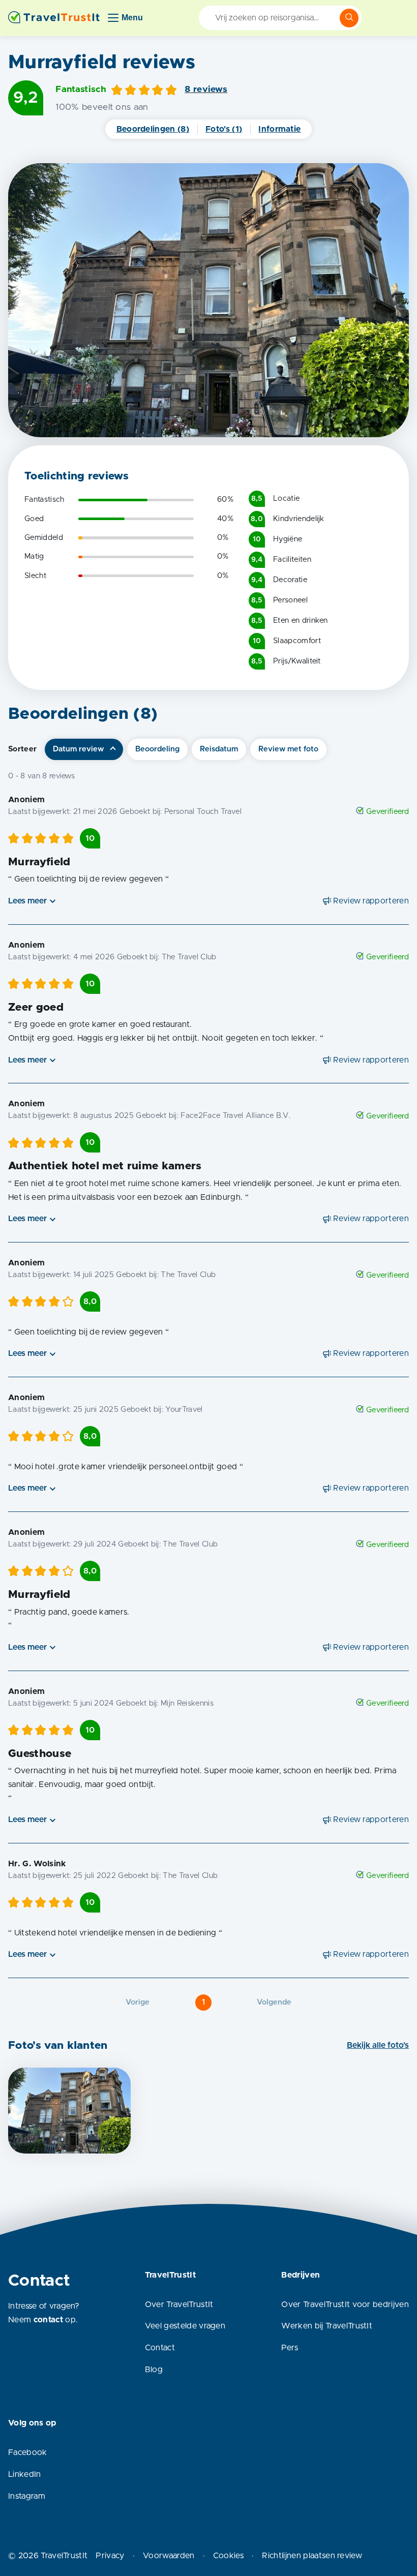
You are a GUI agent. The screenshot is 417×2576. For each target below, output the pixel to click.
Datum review (78, 749)
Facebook (28, 2452)
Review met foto (288, 749)
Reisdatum (219, 749)
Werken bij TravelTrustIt (327, 2326)
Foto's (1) (224, 129)
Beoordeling (157, 749)
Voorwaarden (169, 2556)
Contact (160, 2348)
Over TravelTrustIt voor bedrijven (345, 2305)
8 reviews (206, 89)
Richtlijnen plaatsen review (312, 2556)
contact (48, 2320)
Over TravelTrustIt (179, 2305)
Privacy (110, 2556)
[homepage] (54, 18)
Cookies (228, 2556)
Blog (154, 2370)
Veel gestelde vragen (185, 2326)
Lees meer (27, 901)
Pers (290, 2348)
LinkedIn (25, 2474)
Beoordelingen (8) (153, 129)
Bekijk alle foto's (378, 2045)
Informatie (279, 129)
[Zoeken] (349, 18)
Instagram (27, 2496)
